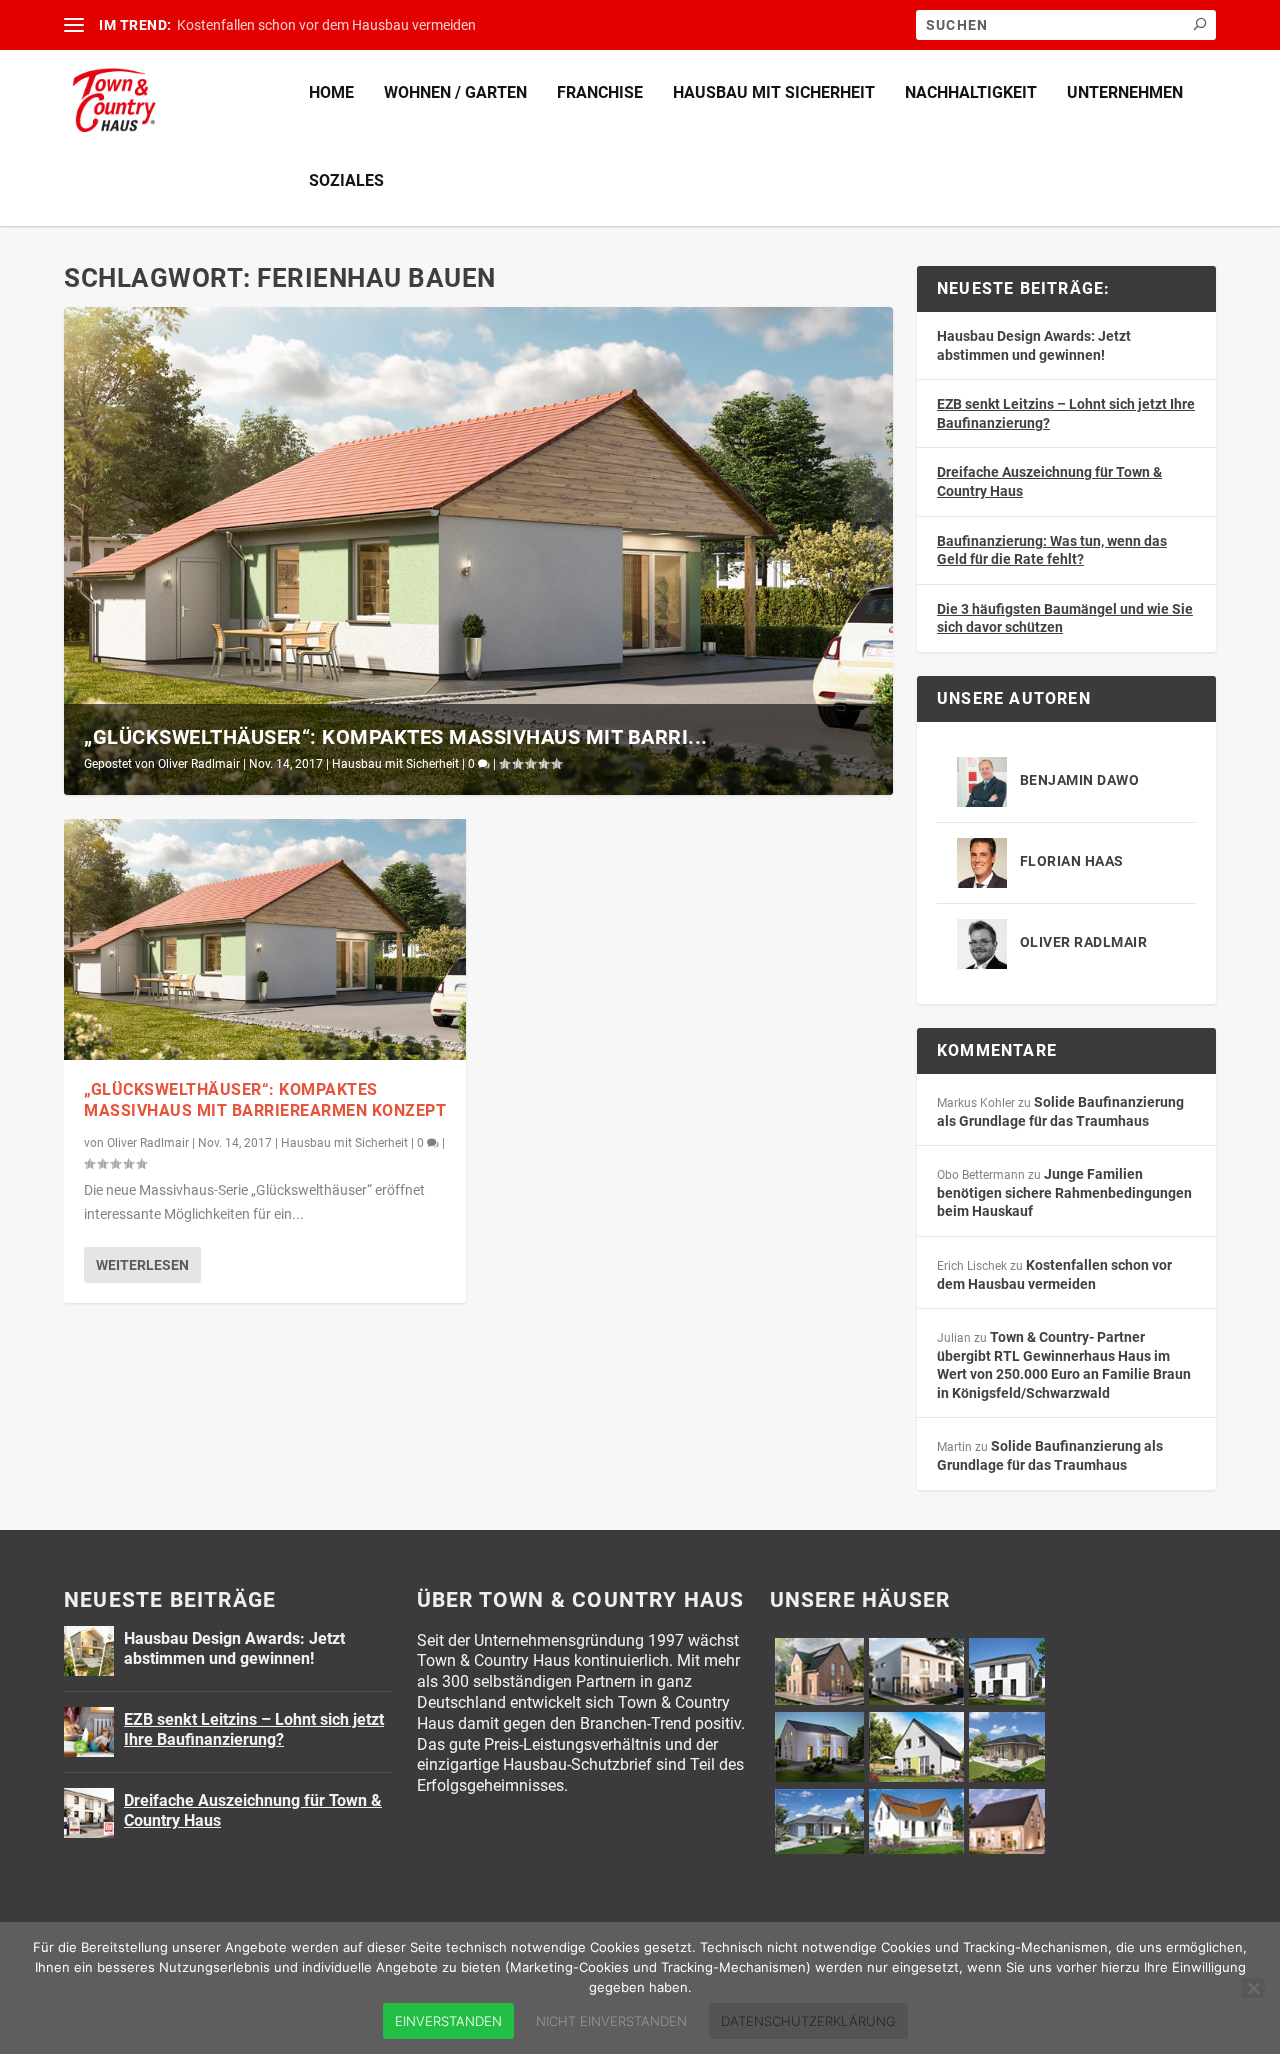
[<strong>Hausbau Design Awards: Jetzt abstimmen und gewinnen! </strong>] (89, 1651)
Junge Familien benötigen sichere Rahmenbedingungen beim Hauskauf (1064, 1192)
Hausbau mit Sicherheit (774, 92)
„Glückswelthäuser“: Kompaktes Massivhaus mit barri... (396, 737)
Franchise (600, 92)
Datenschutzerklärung (808, 2021)
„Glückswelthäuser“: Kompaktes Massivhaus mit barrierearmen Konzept (265, 1100)
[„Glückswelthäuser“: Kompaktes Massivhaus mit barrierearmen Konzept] (265, 939)
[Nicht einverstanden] (1253, 1988)
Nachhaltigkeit (971, 92)
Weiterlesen (142, 1265)
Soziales (346, 180)
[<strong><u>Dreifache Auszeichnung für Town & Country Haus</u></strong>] (89, 1813)
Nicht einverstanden (611, 2021)
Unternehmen (1125, 92)
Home (331, 92)
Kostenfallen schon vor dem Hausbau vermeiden (326, 25)
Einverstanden (448, 2021)
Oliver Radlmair (199, 764)
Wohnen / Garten (455, 92)
